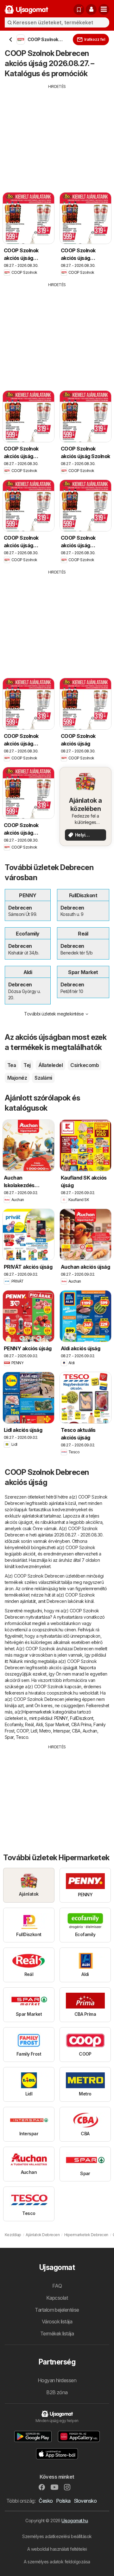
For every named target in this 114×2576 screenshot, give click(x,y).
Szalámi (43, 1078)
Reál (29, 1724)
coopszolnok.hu (48, 1630)
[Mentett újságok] (79, 9)
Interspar (61, 1731)
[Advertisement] (57, 134)
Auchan (90, 1731)
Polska (63, 2501)
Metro (45, 1731)
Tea (12, 1065)
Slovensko (85, 2501)
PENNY (61, 1718)
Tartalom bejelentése (57, 2310)
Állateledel (51, 1065)
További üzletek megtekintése (54, 1014)
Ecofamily (14, 1724)
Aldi (39, 1724)
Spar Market (57, 1724)
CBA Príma (81, 1724)
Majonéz (17, 1078)
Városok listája (57, 2321)
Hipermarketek (37, 1712)
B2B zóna (57, 2392)
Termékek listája (57, 2334)
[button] (91, 9)
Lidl (34, 1731)
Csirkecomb (85, 1065)
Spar (9, 1737)
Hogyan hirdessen (57, 2380)
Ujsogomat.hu (75, 2521)
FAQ (57, 2286)
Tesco (22, 1737)
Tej (27, 1065)
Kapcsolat (57, 2298)
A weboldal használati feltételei (57, 2549)
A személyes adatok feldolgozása (57, 2562)
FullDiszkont (82, 1718)
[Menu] (104, 9)
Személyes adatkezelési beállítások (57, 2536)
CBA (76, 1731)
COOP (22, 1731)
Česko (46, 2501)
